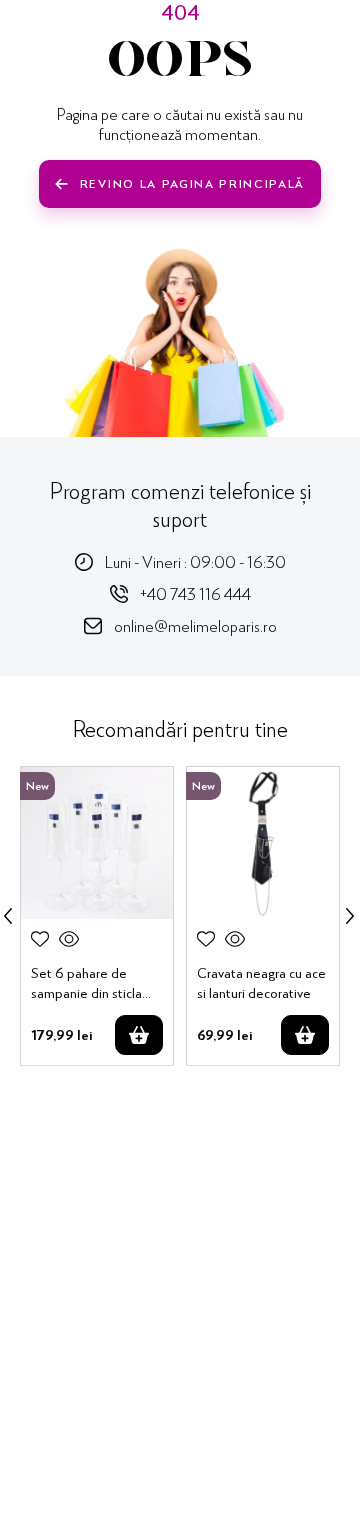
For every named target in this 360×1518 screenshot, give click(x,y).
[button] (69, 939)
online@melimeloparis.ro (195, 625)
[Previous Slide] (8, 916)
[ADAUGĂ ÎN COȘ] (139, 1035)
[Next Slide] (350, 916)
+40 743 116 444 (195, 593)
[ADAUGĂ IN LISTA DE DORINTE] (40, 939)
